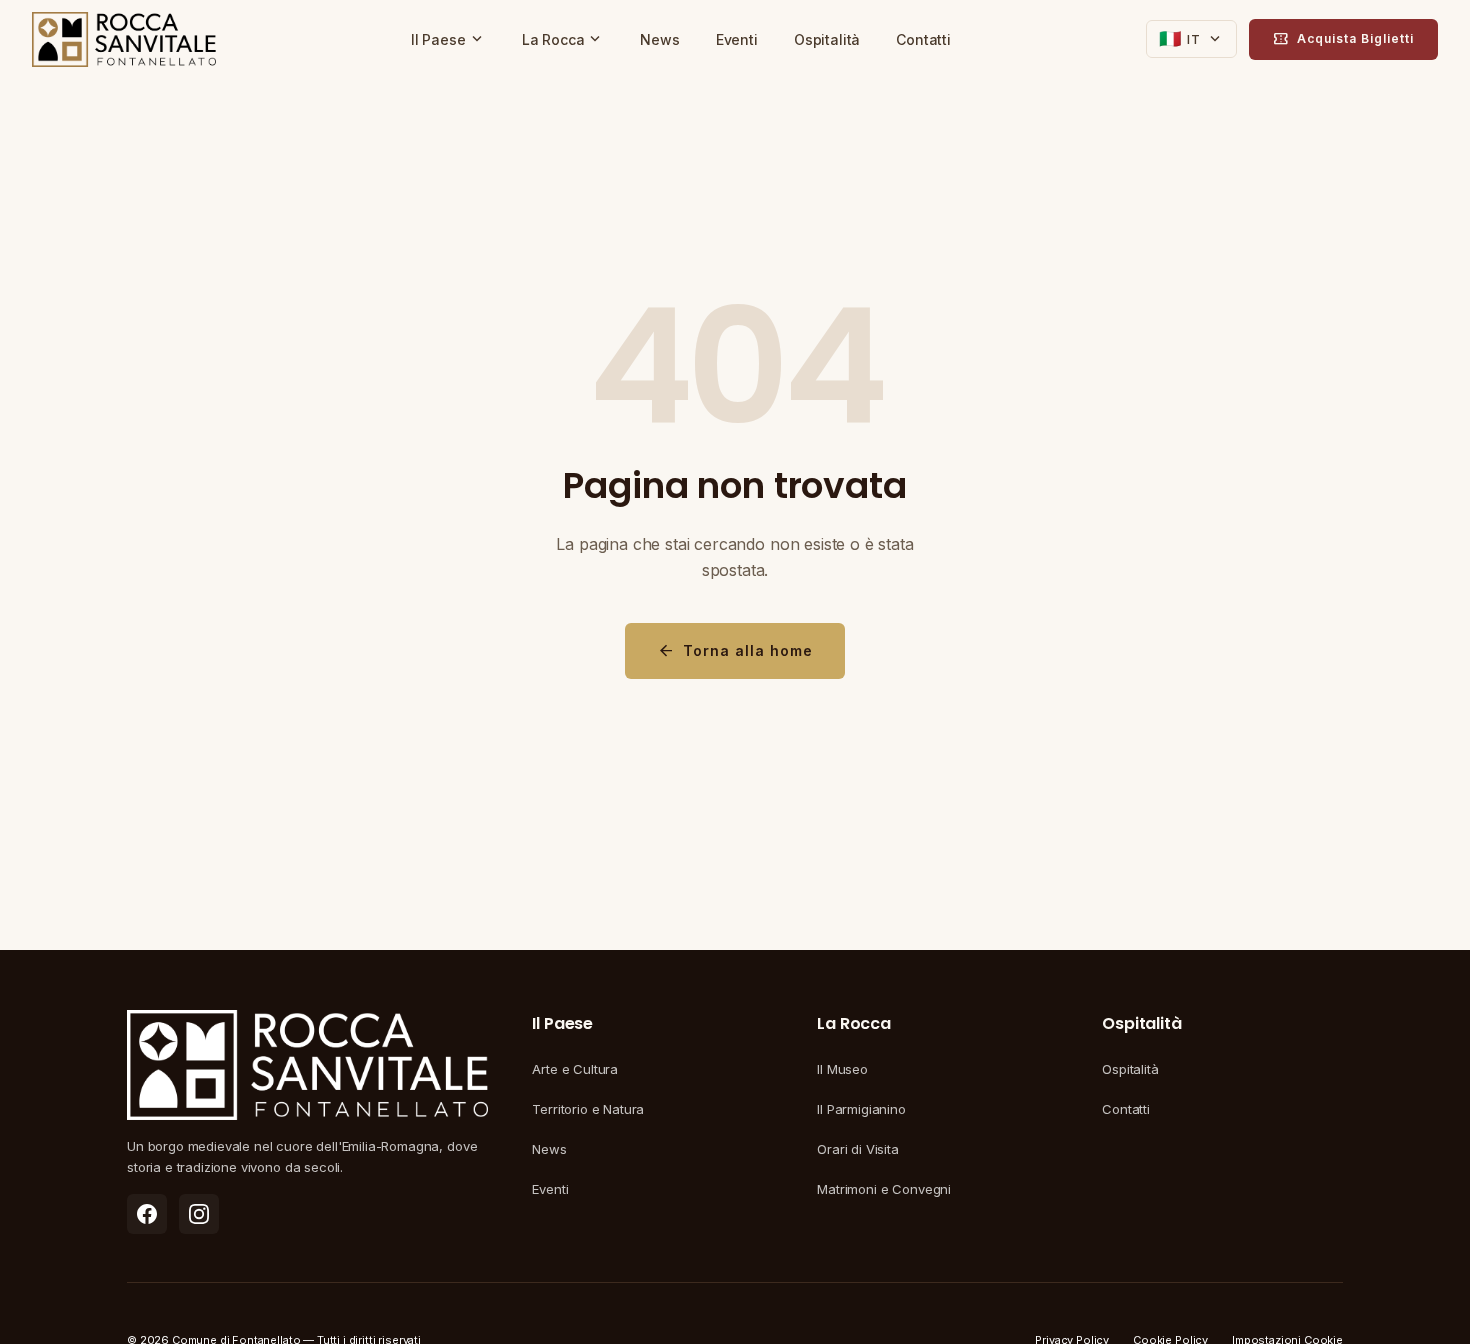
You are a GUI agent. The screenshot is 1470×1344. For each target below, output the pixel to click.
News (659, 39)
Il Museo (842, 1069)
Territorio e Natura (588, 1109)
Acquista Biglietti (1343, 39)
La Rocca (563, 39)
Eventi (737, 39)
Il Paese (448, 39)
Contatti (923, 39)
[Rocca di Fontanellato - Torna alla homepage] (124, 40)
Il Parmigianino (861, 1109)
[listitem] (147, 1214)
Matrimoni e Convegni (884, 1189)
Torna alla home (735, 651)
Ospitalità (827, 39)
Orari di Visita (858, 1149)
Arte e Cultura (575, 1069)
